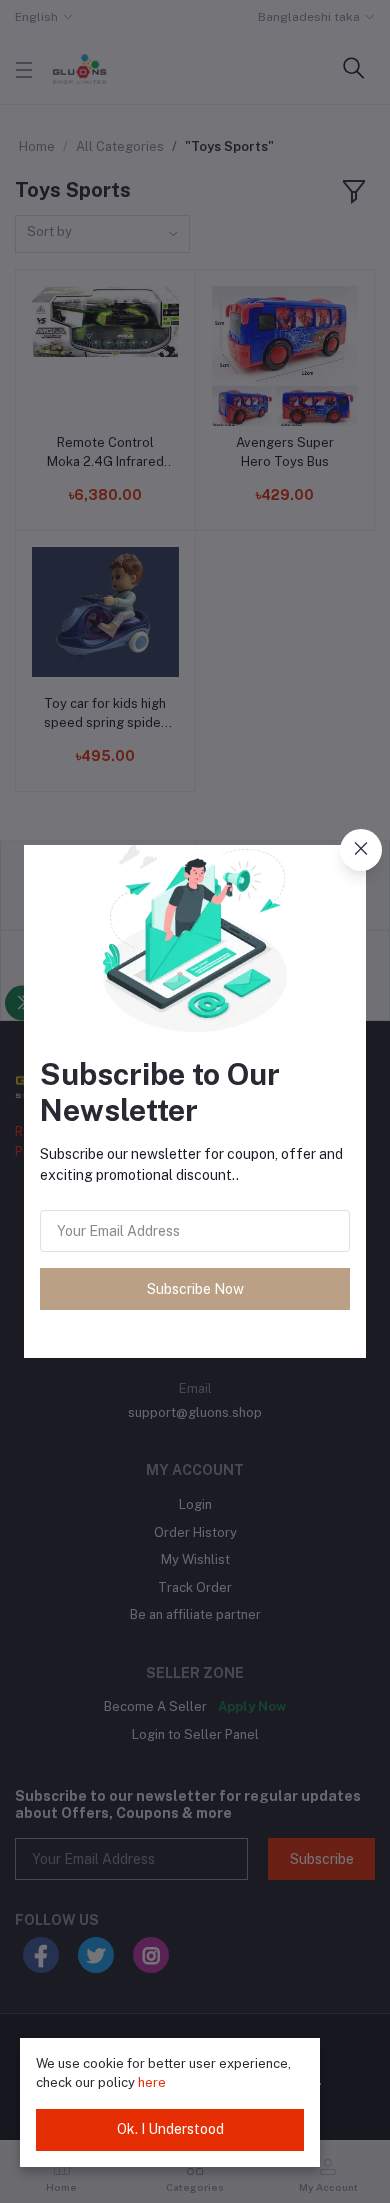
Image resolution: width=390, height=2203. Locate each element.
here (152, 2082)
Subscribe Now (195, 1289)
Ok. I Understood (170, 2129)
